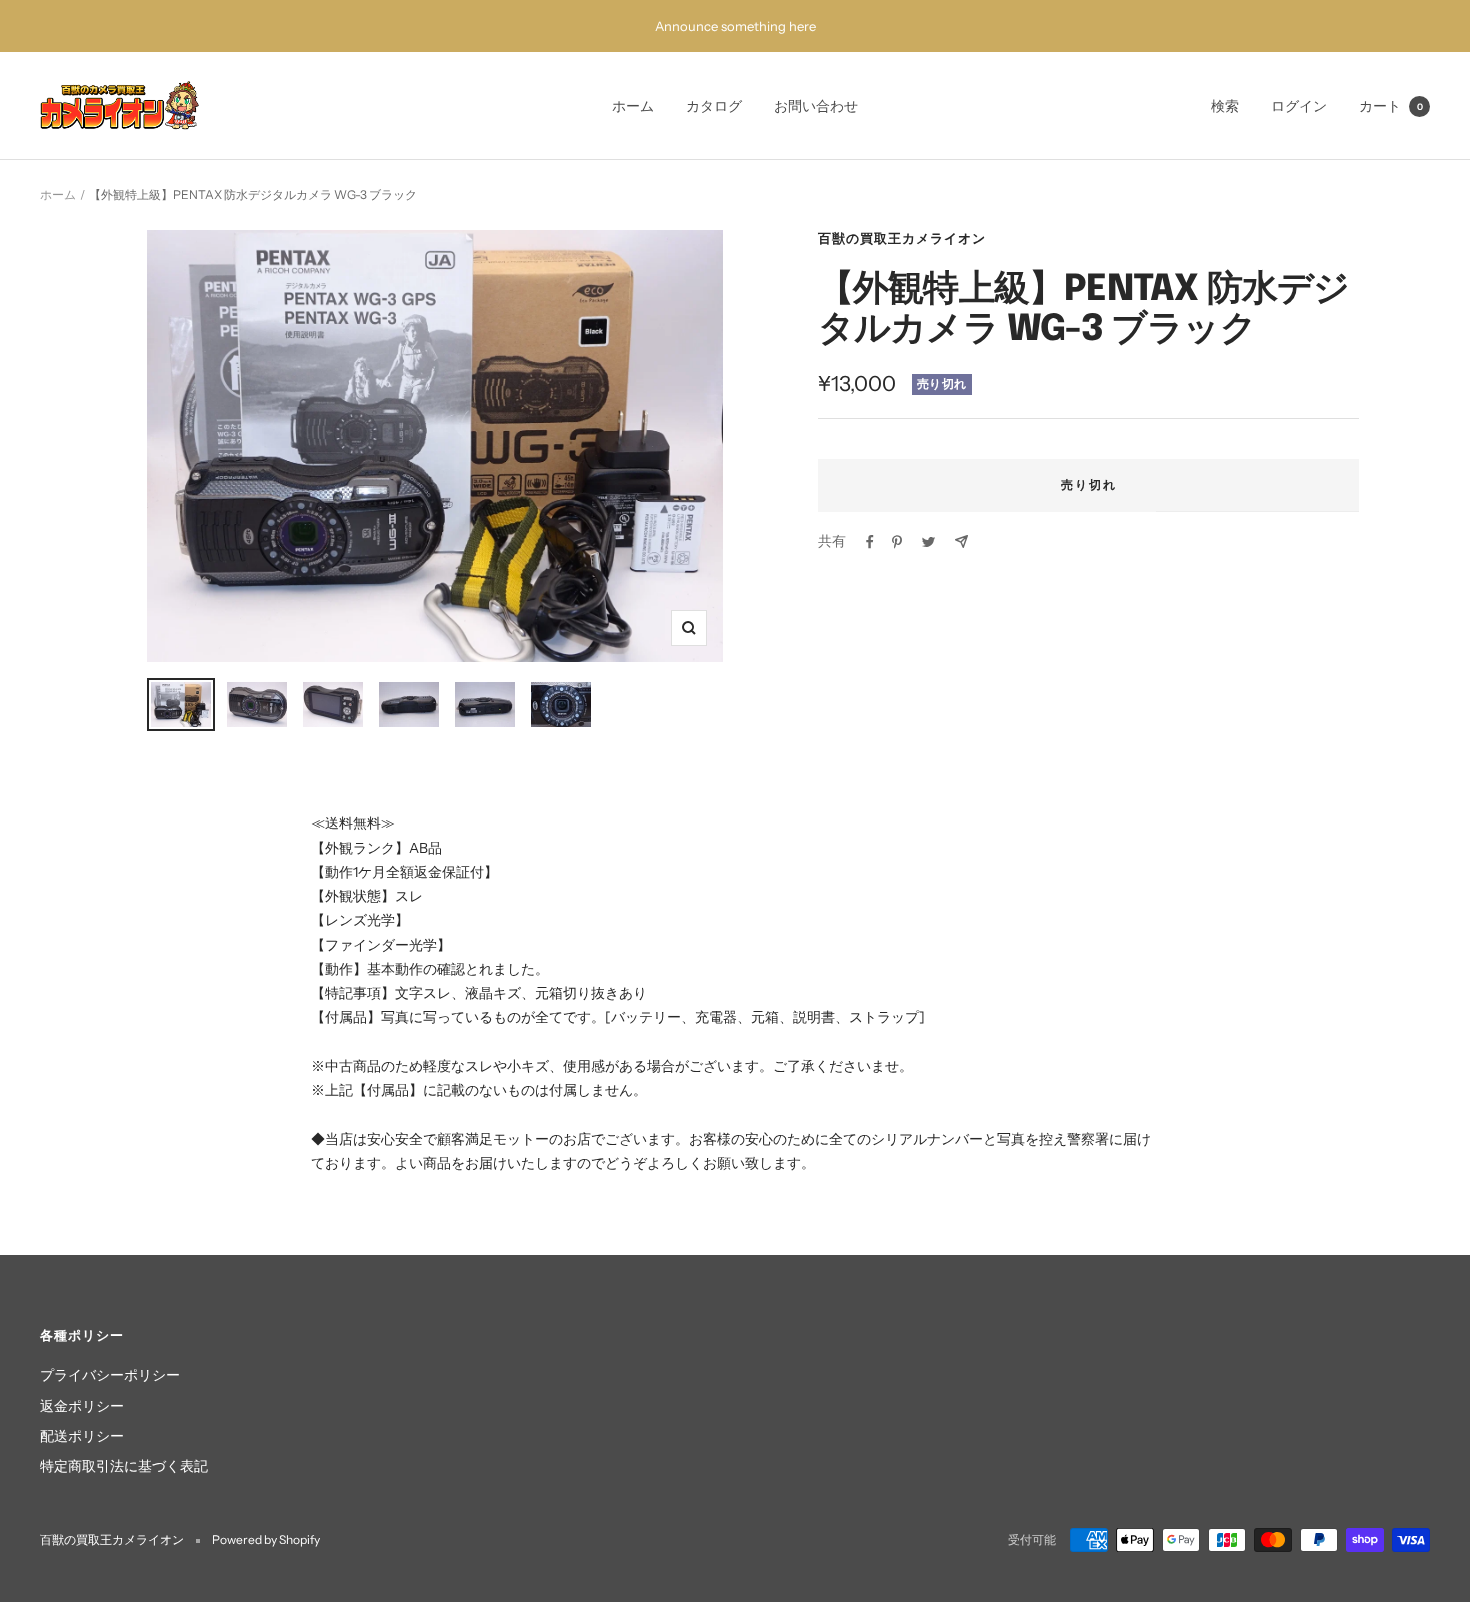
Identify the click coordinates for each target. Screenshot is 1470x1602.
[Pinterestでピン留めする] (897, 542)
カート (1391, 106)
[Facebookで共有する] (870, 542)
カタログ (714, 106)
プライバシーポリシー (110, 1375)
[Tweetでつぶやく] (928, 542)
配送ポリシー (82, 1436)
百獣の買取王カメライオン (902, 238)
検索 (1225, 106)
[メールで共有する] (961, 541)
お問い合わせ (816, 106)
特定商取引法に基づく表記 (124, 1466)
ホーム (633, 106)
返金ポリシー (82, 1406)
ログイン (1299, 106)
